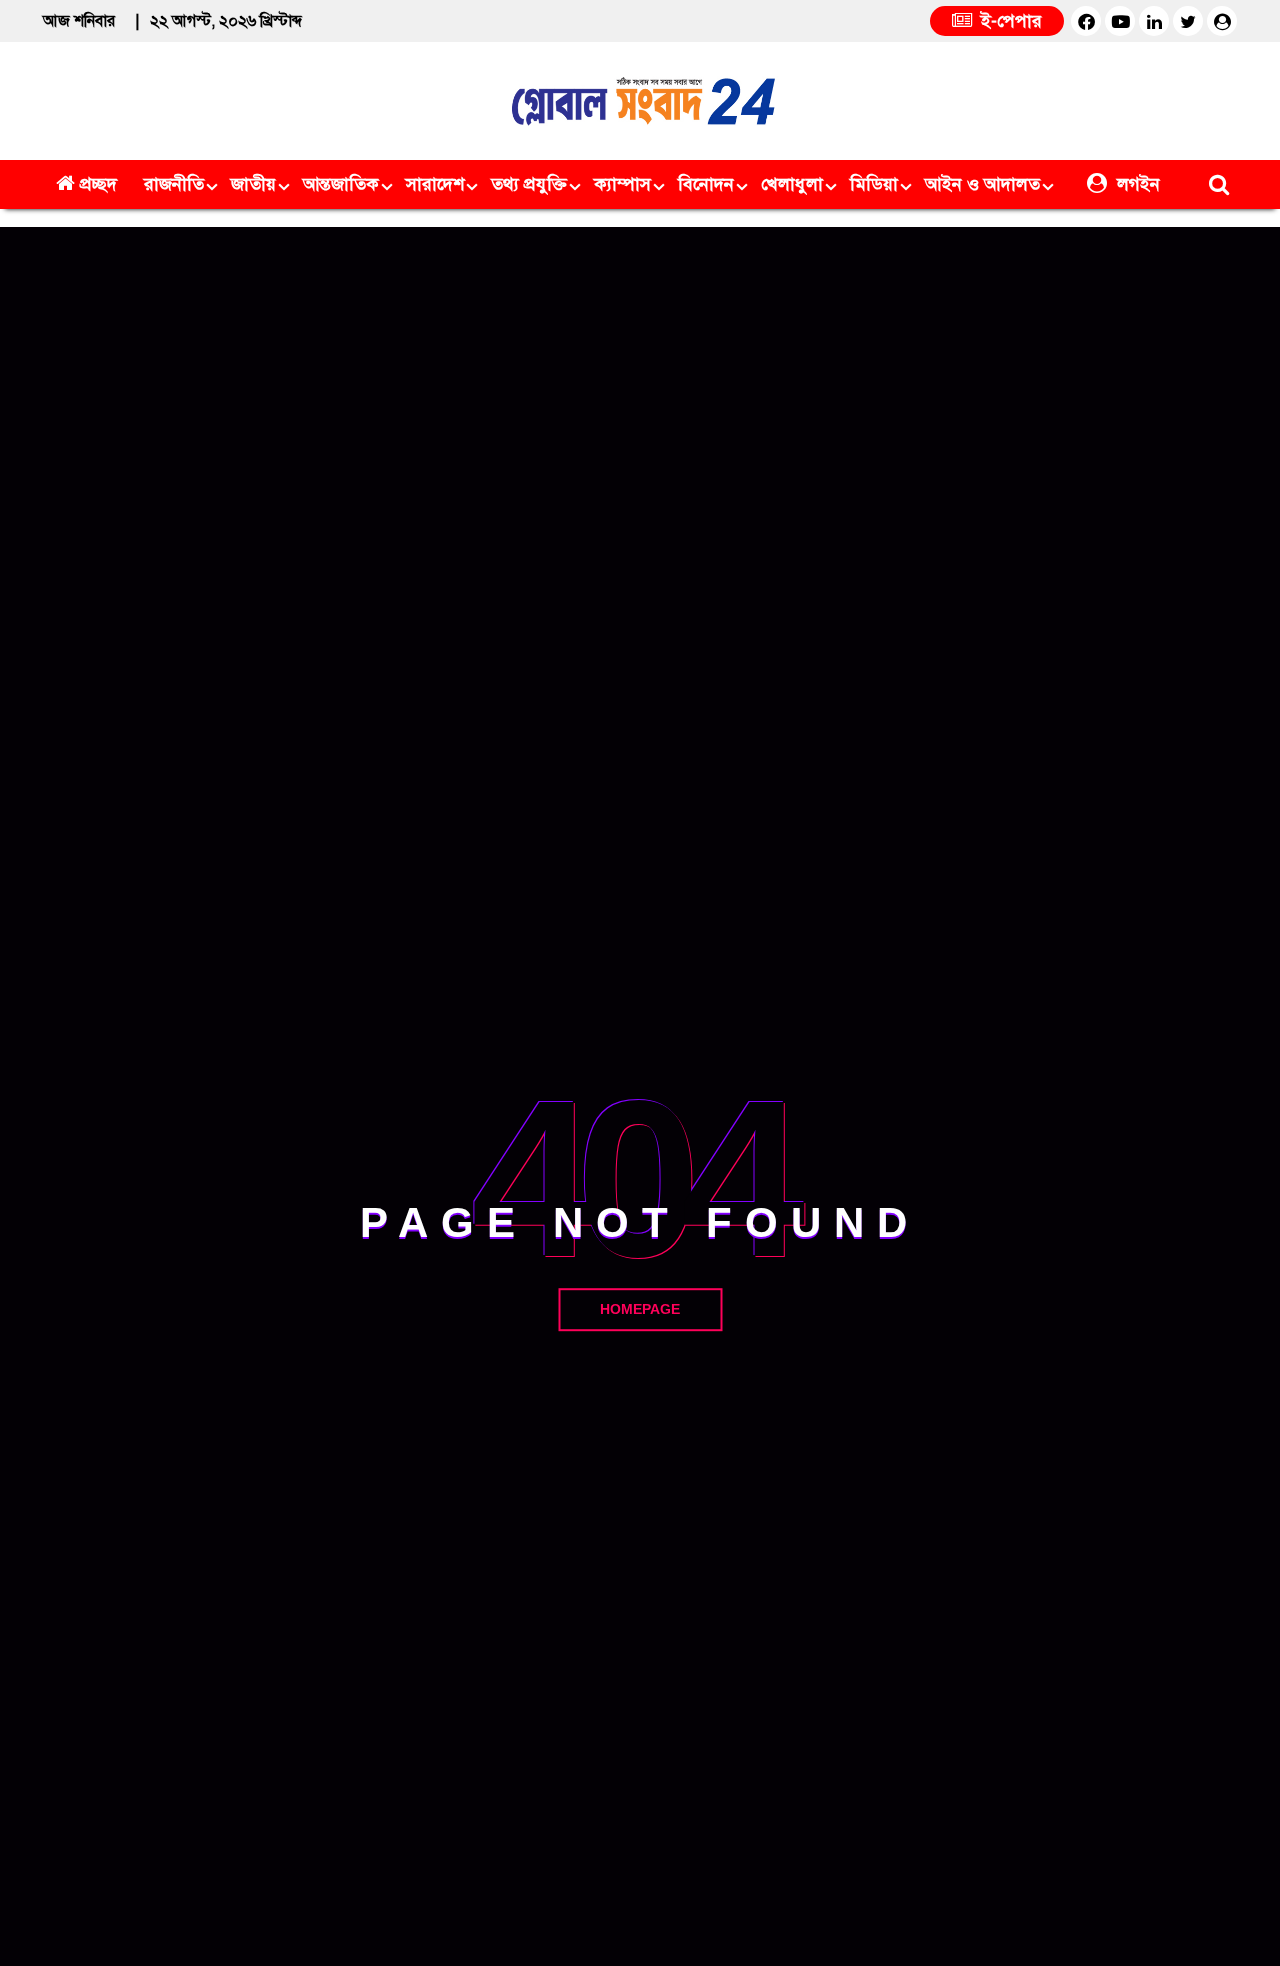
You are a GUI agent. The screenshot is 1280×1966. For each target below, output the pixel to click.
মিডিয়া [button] (874, 184)
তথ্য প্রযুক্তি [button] (529, 184)
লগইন (1136, 184)
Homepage (640, 1309)
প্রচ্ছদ (98, 184)
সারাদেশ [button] (435, 184)
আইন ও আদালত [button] (982, 184)
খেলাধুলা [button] (792, 184)
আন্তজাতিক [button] (341, 184)
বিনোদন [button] (706, 184)
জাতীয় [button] (253, 184)
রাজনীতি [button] (174, 184)
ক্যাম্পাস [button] (622, 184)
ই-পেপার (1009, 21)
